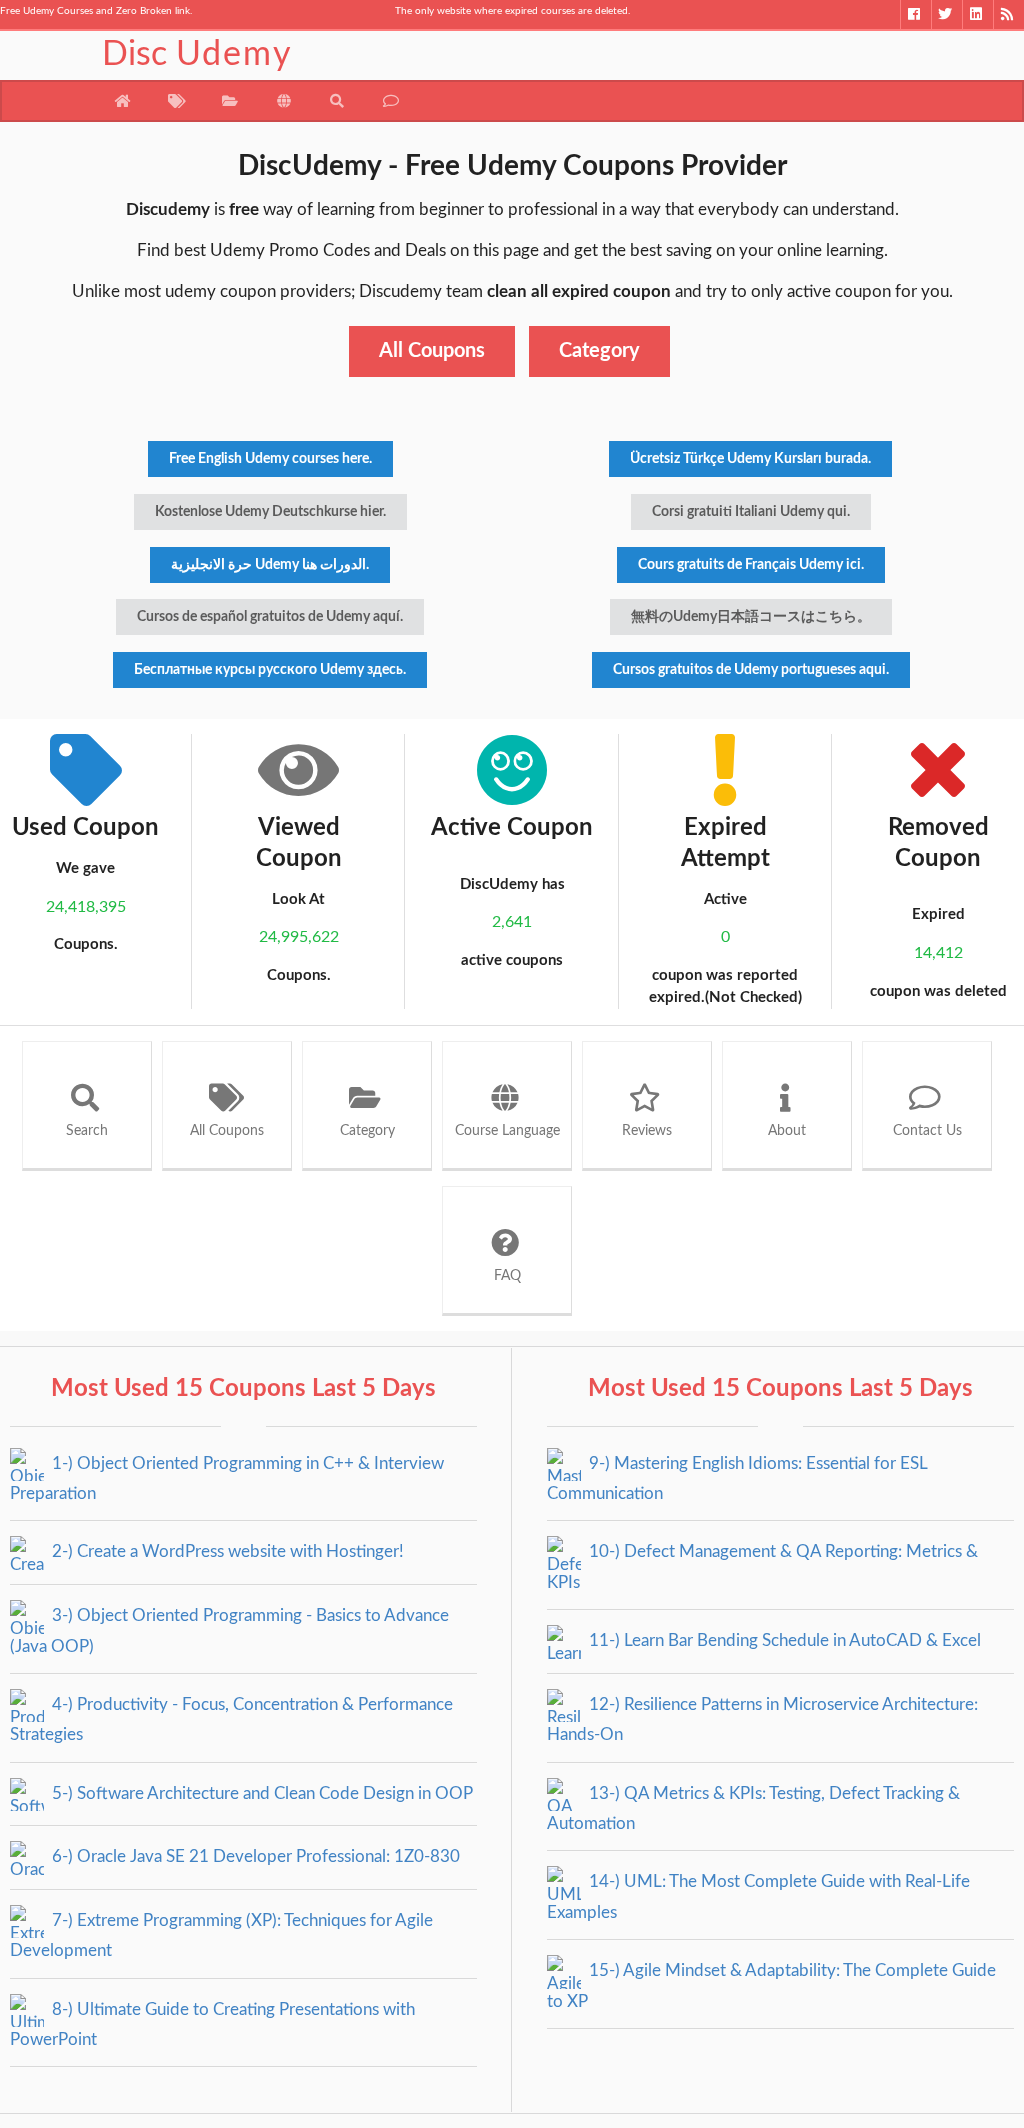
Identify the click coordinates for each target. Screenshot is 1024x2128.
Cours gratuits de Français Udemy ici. (751, 565)
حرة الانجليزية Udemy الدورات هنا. (270, 565)
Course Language (507, 1131)
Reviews (647, 1131)
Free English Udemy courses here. (270, 459)
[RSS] (1008, 14)
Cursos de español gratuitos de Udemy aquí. (270, 617)
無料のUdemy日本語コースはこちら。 (751, 617)
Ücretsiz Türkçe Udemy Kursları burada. (750, 459)
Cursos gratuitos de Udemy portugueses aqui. (751, 670)
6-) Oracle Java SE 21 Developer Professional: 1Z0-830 (254, 1856)
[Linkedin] (977, 14)
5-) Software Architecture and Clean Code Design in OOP (260, 1793)
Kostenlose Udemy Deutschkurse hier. (270, 512)
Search (87, 1131)
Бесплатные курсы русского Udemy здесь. (270, 670)
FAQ (507, 1276)
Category (599, 351)
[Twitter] (946, 14)
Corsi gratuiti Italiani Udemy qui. (751, 512)
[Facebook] (915, 14)
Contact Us (927, 1131)
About (787, 1131)
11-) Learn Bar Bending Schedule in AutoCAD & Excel (783, 1640)
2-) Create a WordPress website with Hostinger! (226, 1551)
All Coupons (432, 351)
